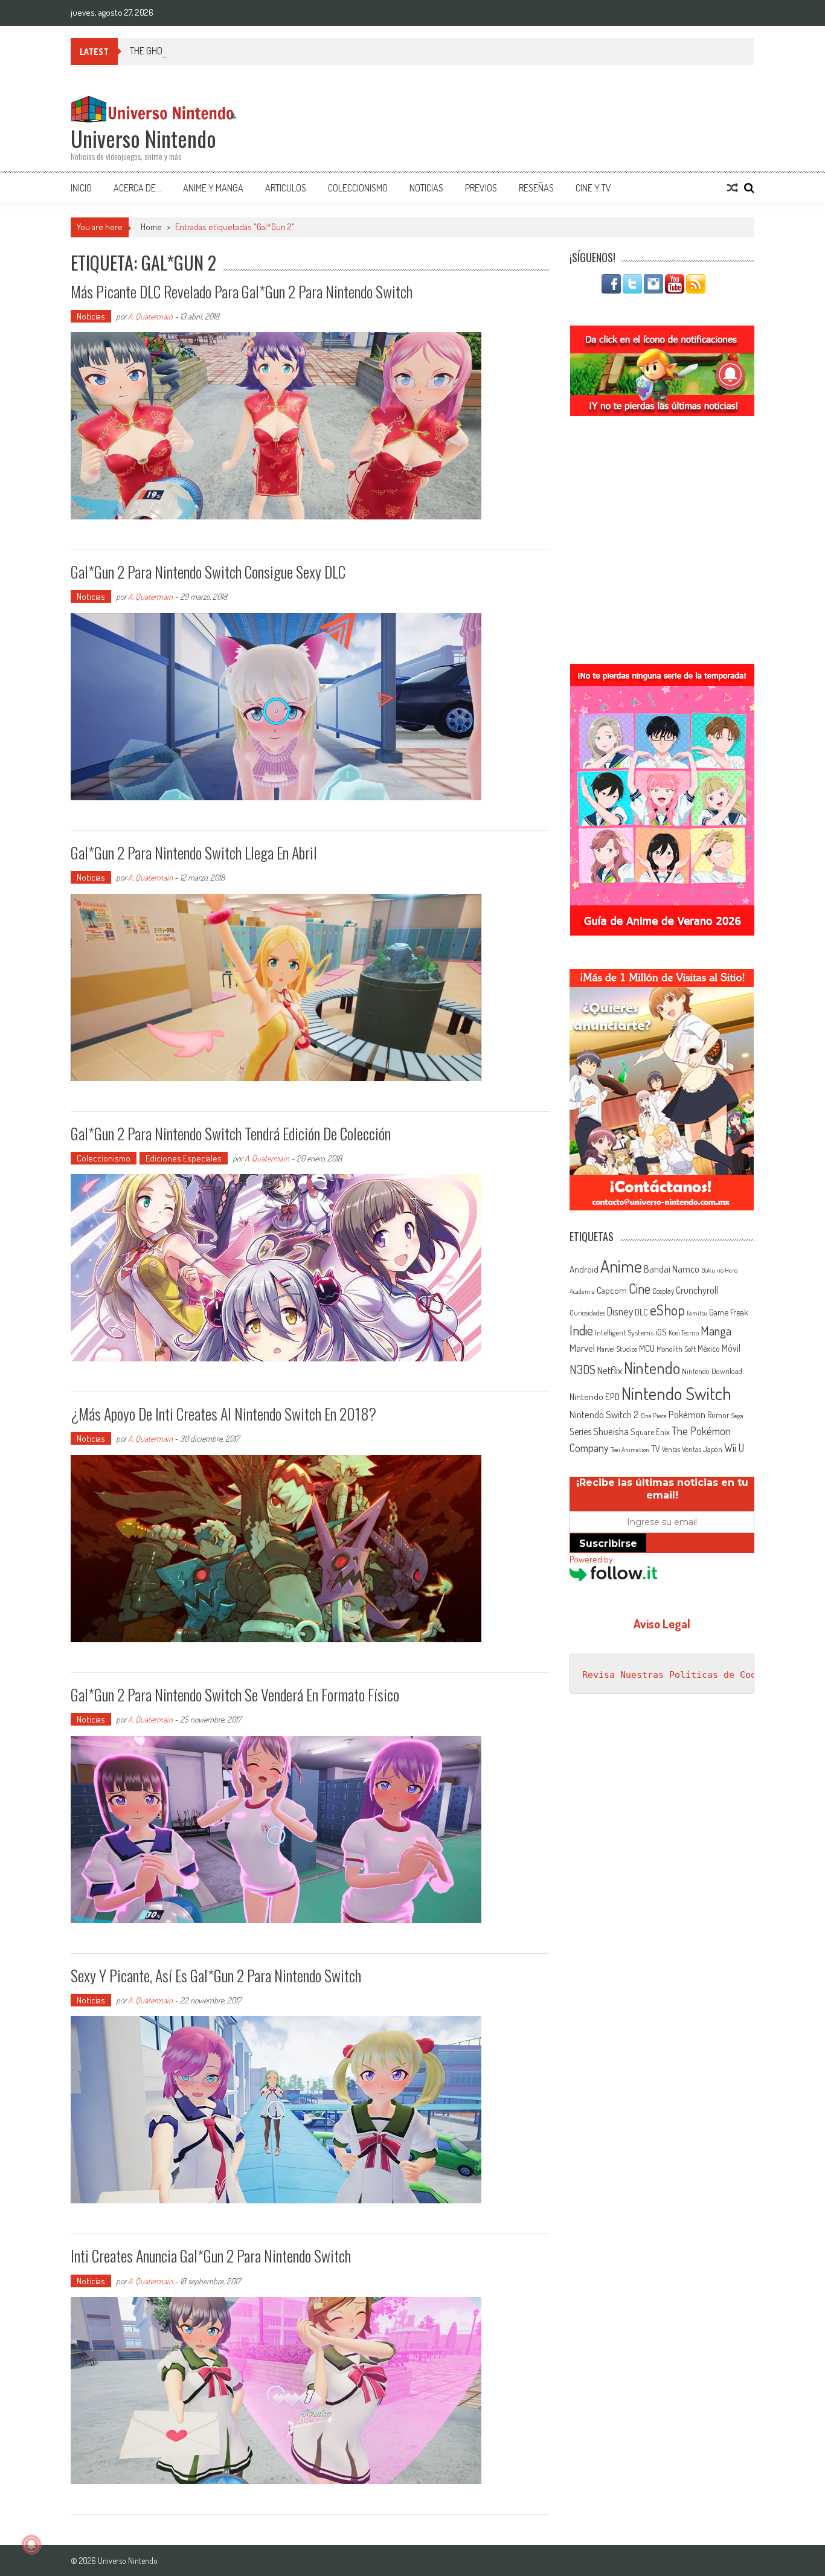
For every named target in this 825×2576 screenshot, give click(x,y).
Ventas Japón (702, 1449)
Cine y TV (593, 188)
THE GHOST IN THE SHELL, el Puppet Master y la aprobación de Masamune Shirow (279, 51)
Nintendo (652, 1368)
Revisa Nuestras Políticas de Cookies (680, 1675)
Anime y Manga (213, 188)
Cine (640, 1288)
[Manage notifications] (31, 2545)
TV (656, 1449)
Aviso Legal (662, 1624)
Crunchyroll (697, 1290)
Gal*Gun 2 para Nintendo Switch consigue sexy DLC (208, 572)
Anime (621, 1266)
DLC (641, 1312)
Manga (716, 1331)
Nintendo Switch (676, 1393)
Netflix (610, 1370)
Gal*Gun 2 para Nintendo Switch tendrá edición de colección (231, 1133)
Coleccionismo (358, 188)
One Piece (654, 1416)
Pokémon (687, 1414)
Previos (481, 188)
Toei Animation (630, 1450)
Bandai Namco (672, 1269)
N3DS (583, 1369)
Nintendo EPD (595, 1396)
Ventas (671, 1449)
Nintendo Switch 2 (604, 1414)
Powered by (591, 1559)
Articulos (286, 188)
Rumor (718, 1415)
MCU (647, 1348)
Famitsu (697, 1313)
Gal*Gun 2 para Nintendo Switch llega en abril (194, 853)
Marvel (582, 1347)
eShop (667, 1310)
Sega (737, 1416)
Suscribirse (608, 1543)
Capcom (612, 1290)
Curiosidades (587, 1313)
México (709, 1348)
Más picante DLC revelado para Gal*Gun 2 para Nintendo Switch (242, 291)
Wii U (734, 1447)
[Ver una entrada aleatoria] (733, 188)
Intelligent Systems (624, 1332)
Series (580, 1431)
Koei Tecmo (684, 1333)
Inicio (81, 188)
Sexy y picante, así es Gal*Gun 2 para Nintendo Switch (216, 1975)
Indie (581, 1330)
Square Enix (650, 1432)
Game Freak (729, 1312)
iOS (661, 1332)
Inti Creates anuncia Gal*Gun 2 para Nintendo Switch (211, 2256)
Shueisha (611, 1431)
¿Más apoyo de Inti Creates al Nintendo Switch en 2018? (223, 1414)
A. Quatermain (150, 316)
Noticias (426, 188)
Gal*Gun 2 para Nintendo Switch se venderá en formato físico (235, 1694)
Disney (620, 1311)
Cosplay (663, 1291)
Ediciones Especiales (184, 1158)
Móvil (731, 1348)
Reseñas (536, 188)
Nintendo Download (712, 1371)
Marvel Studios (617, 1349)
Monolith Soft (676, 1349)
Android (584, 1269)
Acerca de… (137, 188)
